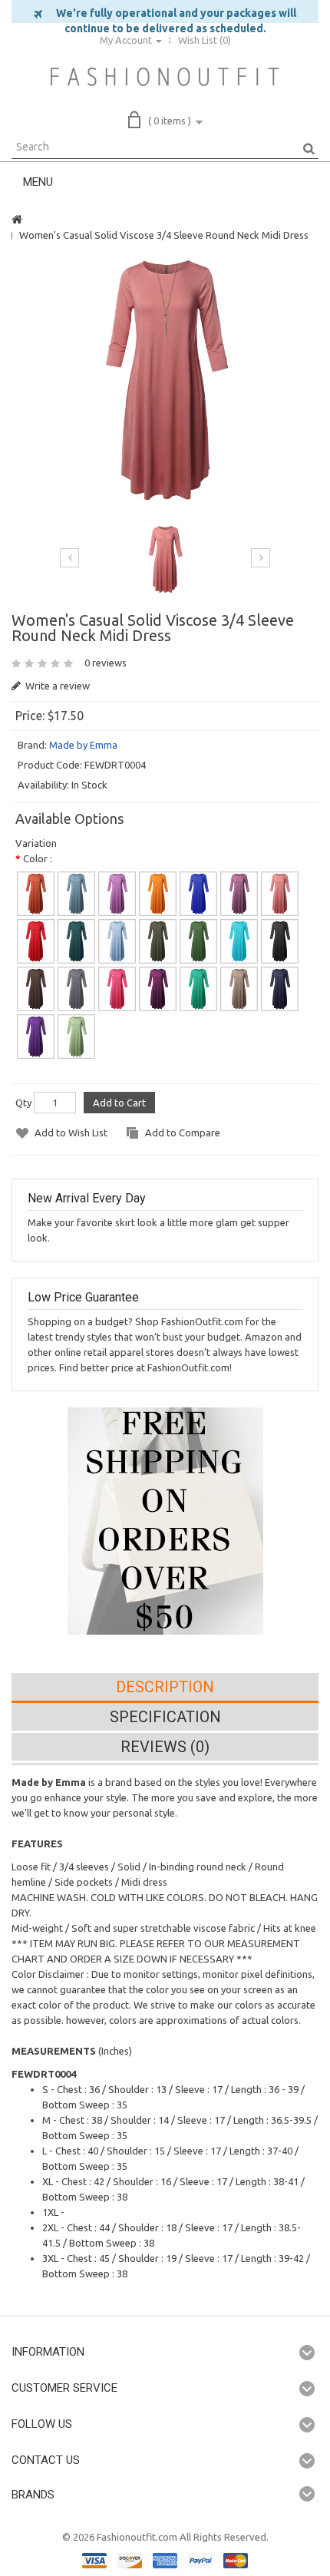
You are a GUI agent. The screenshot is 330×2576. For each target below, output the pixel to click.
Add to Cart (119, 1103)
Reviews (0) (165, 1747)
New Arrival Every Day (87, 1198)
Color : (38, 858)
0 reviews (106, 663)
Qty (23, 1103)
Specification (165, 1717)
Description (165, 1687)
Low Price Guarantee (83, 1297)
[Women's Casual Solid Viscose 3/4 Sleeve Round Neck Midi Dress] (165, 380)
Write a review (56, 686)
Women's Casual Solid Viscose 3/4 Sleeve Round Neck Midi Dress (164, 235)
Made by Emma (83, 745)
